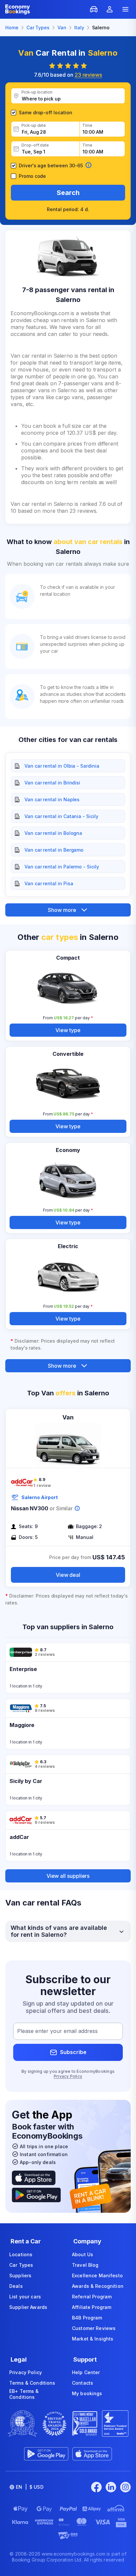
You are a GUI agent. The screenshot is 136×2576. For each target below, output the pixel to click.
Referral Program (92, 2297)
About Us (83, 2254)
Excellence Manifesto (97, 2275)
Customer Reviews (94, 2328)
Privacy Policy (68, 2076)
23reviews (88, 75)
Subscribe (73, 2052)
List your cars (25, 2297)
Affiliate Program (92, 2307)
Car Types (21, 2265)
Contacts (83, 2383)
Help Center (86, 2372)
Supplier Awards (28, 2307)
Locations (21, 2254)
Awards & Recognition (98, 2286)
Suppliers (20, 2275)
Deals (16, 2286)
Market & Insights (93, 2339)
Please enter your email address (57, 2031)
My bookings (87, 2393)
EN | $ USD (30, 2487)
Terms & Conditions (32, 2383)
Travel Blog (85, 2265)
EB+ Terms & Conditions (24, 2394)
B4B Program (87, 2318)
